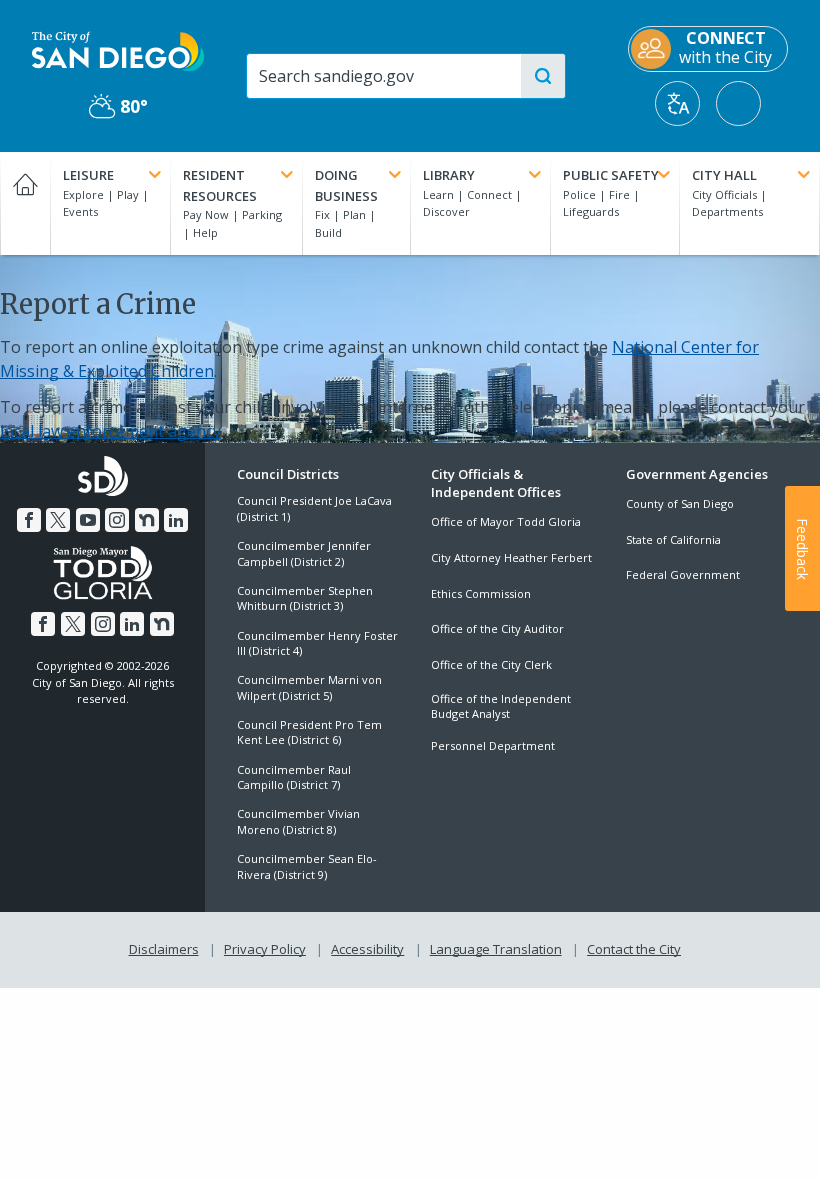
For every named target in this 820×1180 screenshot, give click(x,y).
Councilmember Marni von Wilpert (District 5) (309, 687)
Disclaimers (164, 949)
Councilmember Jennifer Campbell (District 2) (304, 553)
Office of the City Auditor (497, 628)
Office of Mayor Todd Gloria (506, 521)
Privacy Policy (265, 949)
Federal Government (683, 574)
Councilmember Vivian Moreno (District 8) (298, 821)
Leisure (88, 175)
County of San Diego (680, 503)
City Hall (724, 175)
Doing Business (346, 185)
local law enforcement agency (110, 431)
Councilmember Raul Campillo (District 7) (294, 777)
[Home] (25, 203)
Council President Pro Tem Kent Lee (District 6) (309, 732)
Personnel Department (493, 745)
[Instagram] (117, 520)
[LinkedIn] (176, 520)
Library (449, 175)
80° (118, 106)
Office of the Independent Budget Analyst (501, 706)
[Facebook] (29, 520)
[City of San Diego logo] (118, 50)
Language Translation (496, 949)
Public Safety (611, 175)
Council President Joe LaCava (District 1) (314, 508)
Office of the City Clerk (491, 664)
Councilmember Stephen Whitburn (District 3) (305, 598)
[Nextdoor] (147, 520)
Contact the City (634, 949)
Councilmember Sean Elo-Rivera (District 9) (307, 866)
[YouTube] (88, 520)
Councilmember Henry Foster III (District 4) (317, 643)
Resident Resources (220, 185)
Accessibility (367, 949)
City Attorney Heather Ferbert (511, 557)
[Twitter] (58, 520)
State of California (673, 539)
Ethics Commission (481, 593)
